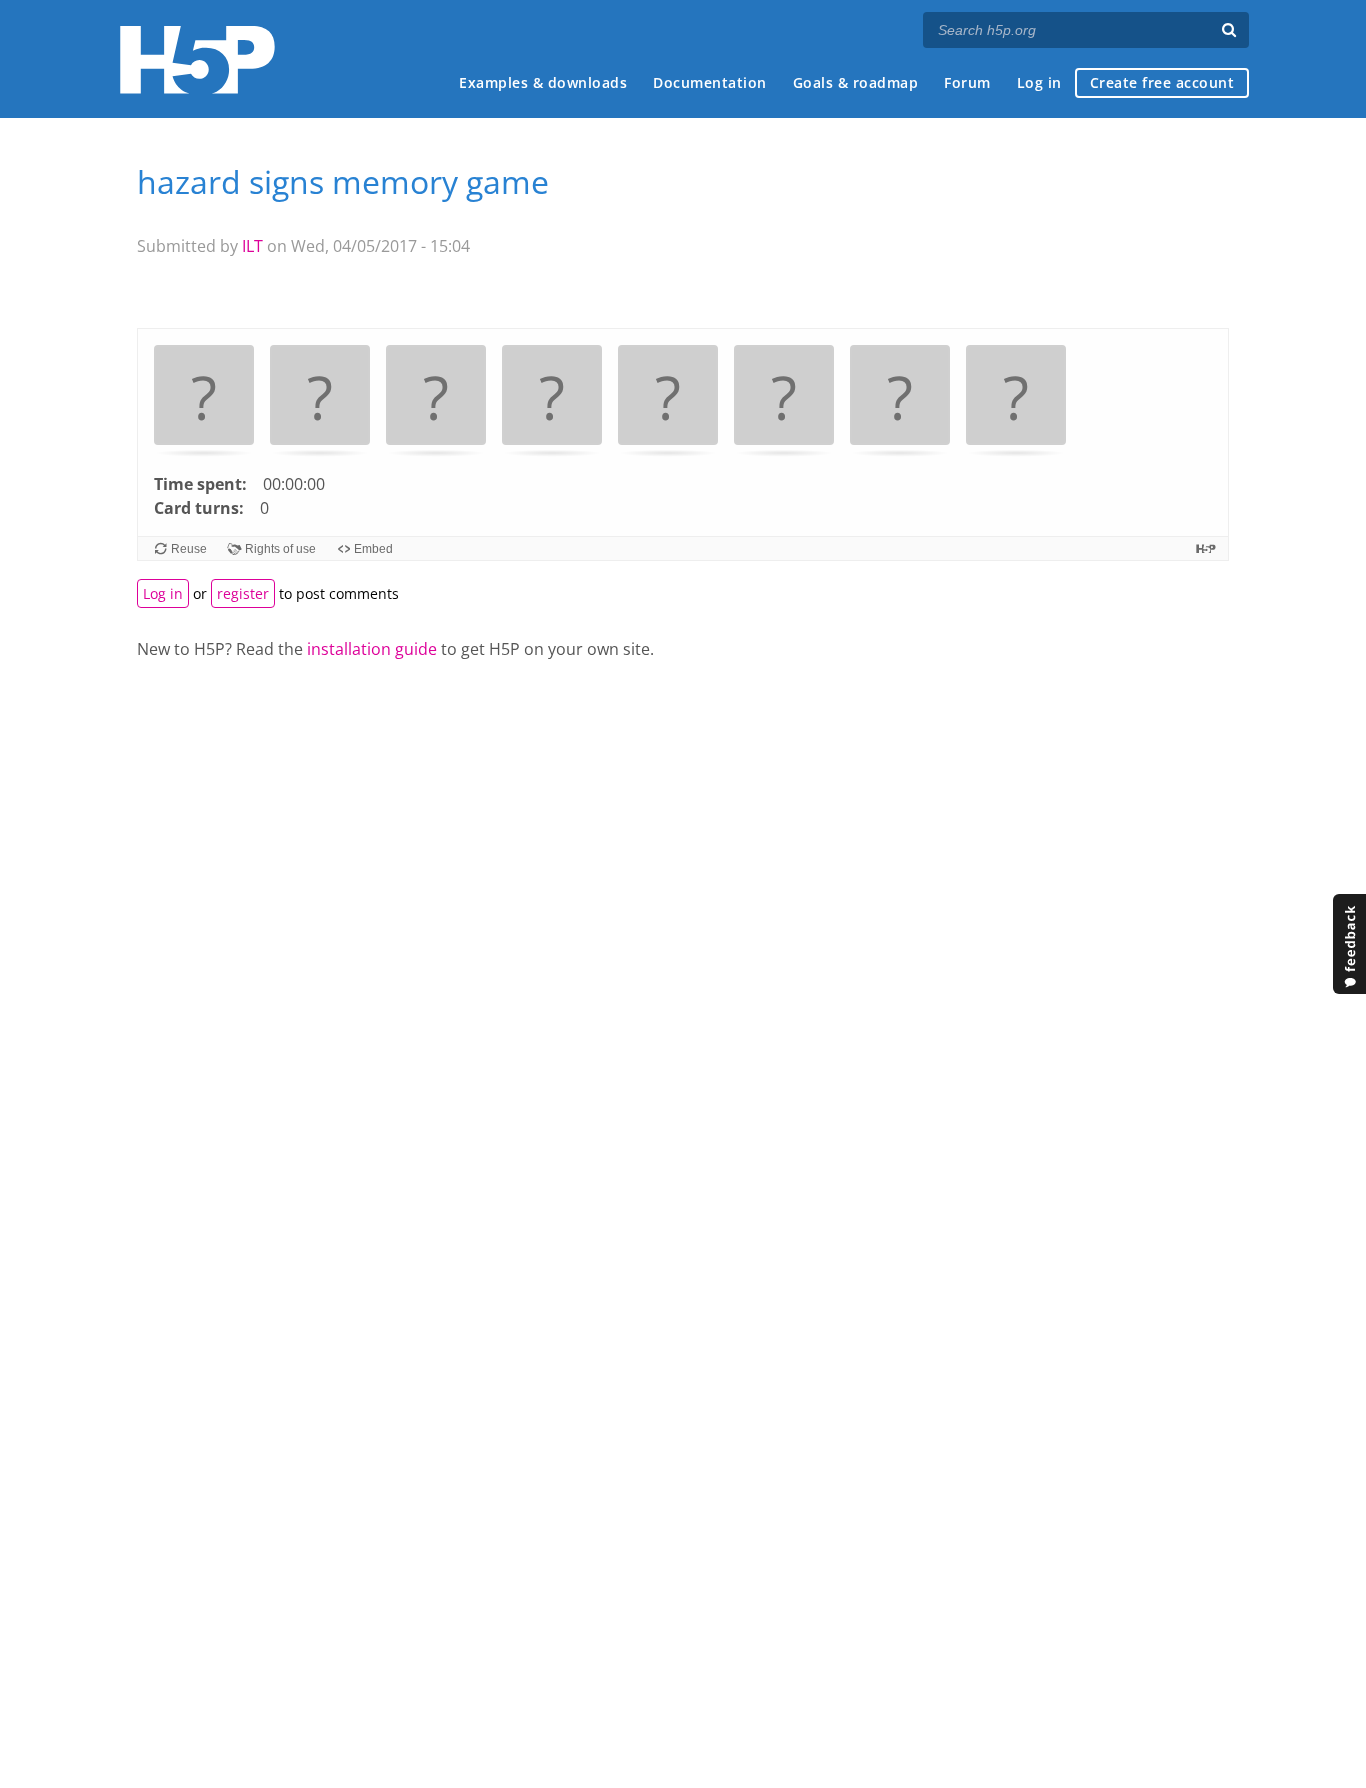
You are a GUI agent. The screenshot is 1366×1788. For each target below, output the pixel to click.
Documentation (710, 82)
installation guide (372, 649)
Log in (1039, 82)
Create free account (1162, 82)
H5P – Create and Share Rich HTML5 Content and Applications (197, 59)
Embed (373, 549)
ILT (252, 246)
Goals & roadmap (856, 82)
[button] (204, 398)
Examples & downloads (543, 82)
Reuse (189, 549)
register (243, 593)
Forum (967, 82)
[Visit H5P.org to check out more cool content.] (1206, 548)
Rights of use (280, 549)
